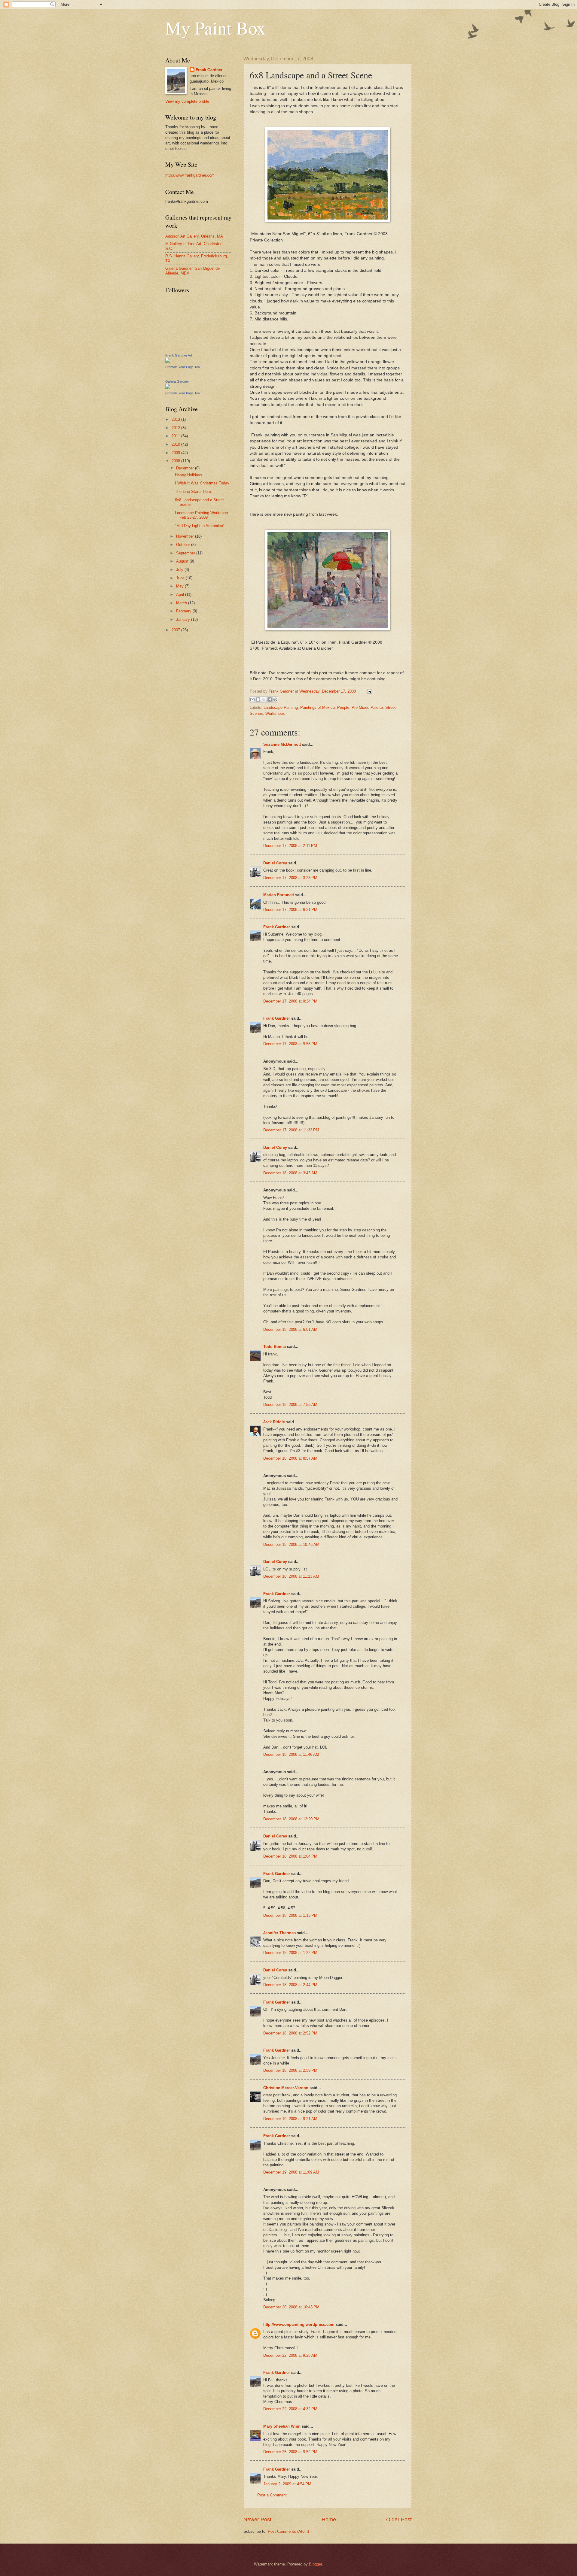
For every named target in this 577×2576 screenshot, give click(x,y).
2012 (176, 428)
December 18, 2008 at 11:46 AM (291, 1754)
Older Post (399, 2520)
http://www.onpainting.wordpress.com (299, 2324)
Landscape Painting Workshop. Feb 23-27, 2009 (202, 515)
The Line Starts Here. (194, 492)
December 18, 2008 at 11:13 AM (291, 1576)
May (180, 586)
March (182, 603)
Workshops (275, 713)
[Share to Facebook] (270, 699)
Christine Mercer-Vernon (286, 2088)
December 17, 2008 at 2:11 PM (290, 846)
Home (329, 2520)
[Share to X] (264, 699)
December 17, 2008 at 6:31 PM (290, 910)
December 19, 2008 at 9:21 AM (290, 2119)
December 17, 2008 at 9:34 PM (290, 1001)
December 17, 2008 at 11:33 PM (291, 1130)
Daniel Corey (275, 863)
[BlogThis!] (258, 699)
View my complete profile (187, 101)
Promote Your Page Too (183, 367)
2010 (176, 444)
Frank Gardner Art (179, 355)
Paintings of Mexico (318, 707)
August (183, 561)
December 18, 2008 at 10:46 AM (291, 1544)
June (181, 578)
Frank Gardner (277, 927)
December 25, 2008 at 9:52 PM (290, 2452)
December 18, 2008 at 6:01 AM (290, 1329)
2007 (176, 630)
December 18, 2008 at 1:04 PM (290, 1856)
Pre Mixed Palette (367, 707)
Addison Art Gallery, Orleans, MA (194, 236)
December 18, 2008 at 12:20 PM (291, 1819)
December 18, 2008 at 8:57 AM (290, 1458)
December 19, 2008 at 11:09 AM (291, 2172)
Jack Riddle (274, 1422)
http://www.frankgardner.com (190, 175)
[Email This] (252, 699)
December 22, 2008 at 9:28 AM (290, 2355)
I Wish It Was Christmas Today (202, 483)
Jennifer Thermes (279, 1933)
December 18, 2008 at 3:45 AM (290, 1173)
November (186, 536)
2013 (176, 419)
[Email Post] (368, 691)
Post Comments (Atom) (288, 2531)
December (186, 468)
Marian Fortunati (279, 895)
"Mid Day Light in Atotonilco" (200, 526)
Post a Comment (272, 2495)
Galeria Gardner (177, 381)
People (343, 707)
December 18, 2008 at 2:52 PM (290, 2033)
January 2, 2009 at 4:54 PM (287, 2484)
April (181, 595)
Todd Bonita (275, 1347)
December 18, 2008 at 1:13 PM (290, 1915)
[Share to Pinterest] (275, 699)
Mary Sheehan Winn (282, 2426)
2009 (176, 453)
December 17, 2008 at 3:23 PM (290, 878)
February (184, 611)
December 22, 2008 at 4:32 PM (290, 2409)
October (184, 545)
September (186, 553)
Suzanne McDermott (282, 744)
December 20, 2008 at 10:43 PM (291, 2307)
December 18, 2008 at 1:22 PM (290, 1953)
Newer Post (257, 2520)
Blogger (315, 2564)
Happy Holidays (189, 475)
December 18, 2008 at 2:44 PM (290, 1985)
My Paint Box (215, 28)
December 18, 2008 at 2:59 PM (290, 2070)
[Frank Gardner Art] (168, 361)
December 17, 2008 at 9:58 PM (290, 1044)
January (184, 619)
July (180, 570)
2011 (176, 436)
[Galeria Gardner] (168, 388)
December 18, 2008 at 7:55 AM (290, 1405)
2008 (176, 461)
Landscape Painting (281, 707)
